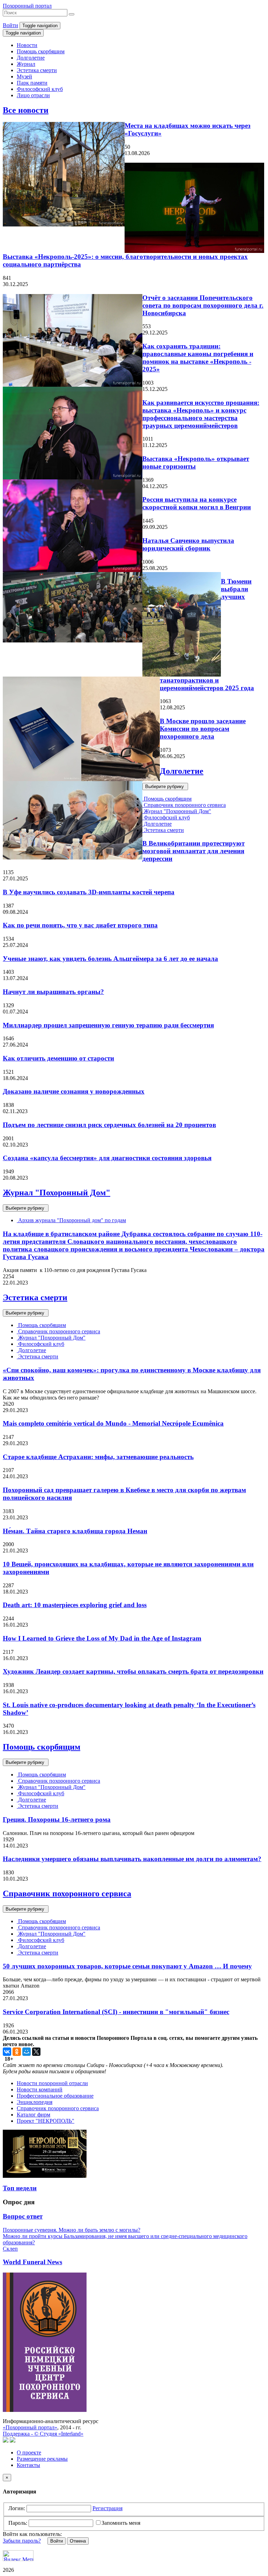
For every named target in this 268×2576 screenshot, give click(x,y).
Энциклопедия (35, 2102)
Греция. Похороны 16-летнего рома (57, 1819)
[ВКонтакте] (7, 2052)
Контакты (28, 2465)
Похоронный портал (27, 6)
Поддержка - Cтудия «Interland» (43, 2434)
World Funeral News (32, 2262)
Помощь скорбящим (41, 51)
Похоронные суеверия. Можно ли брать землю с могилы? (72, 2230)
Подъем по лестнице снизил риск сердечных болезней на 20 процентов (109, 1125)
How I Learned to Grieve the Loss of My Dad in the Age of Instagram (102, 1638)
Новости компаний (40, 2089)
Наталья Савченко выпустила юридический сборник (188, 544)
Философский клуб (40, 89)
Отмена (78, 2541)
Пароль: (18, 2523)
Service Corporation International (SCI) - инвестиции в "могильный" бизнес (116, 2012)
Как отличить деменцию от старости (58, 1058)
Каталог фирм (33, 2115)
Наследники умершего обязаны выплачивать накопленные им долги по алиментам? (132, 1859)
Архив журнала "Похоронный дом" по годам (71, 1220)
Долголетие (31, 58)
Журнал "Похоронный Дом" (177, 811)
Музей (24, 76)
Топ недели (20, 2188)
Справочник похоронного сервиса (184, 805)
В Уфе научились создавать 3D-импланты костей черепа (89, 892)
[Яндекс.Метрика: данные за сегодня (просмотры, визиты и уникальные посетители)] (18, 2556)
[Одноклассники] (17, 2052)
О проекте (29, 2452)
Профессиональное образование (55, 2096)
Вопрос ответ (23, 2216)
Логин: (17, 2508)
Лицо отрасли (33, 95)
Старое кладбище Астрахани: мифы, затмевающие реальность (98, 1457)
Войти (10, 25)
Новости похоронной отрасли (52, 2083)
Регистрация (107, 2508)
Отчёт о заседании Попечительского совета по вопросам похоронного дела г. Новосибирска (203, 305)
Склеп (10, 2249)
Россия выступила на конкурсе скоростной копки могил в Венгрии (197, 503)
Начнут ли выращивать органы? (53, 992)
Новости (27, 45)
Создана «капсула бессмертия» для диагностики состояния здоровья (107, 1158)
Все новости (26, 110)
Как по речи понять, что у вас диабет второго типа (80, 925)
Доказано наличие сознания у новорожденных (74, 1091)
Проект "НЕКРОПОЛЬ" (46, 2121)
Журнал (26, 64)
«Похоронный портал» (30, 2427)
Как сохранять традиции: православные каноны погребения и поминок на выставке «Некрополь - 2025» (198, 358)
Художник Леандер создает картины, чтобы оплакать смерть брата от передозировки (133, 1671)
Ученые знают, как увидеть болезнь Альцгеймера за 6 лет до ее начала (110, 959)
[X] (36, 2052)
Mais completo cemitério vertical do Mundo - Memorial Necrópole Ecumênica (113, 1423)
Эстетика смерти (37, 70)
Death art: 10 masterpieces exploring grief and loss (75, 1605)
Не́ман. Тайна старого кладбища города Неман (75, 1531)
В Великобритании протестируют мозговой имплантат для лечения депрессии (193, 851)
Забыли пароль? (22, 2541)
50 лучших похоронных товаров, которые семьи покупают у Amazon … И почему (127, 1966)
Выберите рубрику (165, 786)
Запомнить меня (121, 2523)
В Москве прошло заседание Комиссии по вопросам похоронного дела (203, 729)
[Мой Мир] (27, 2052)
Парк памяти (32, 83)
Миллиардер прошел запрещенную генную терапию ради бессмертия (108, 1025)
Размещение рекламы (42, 2459)
